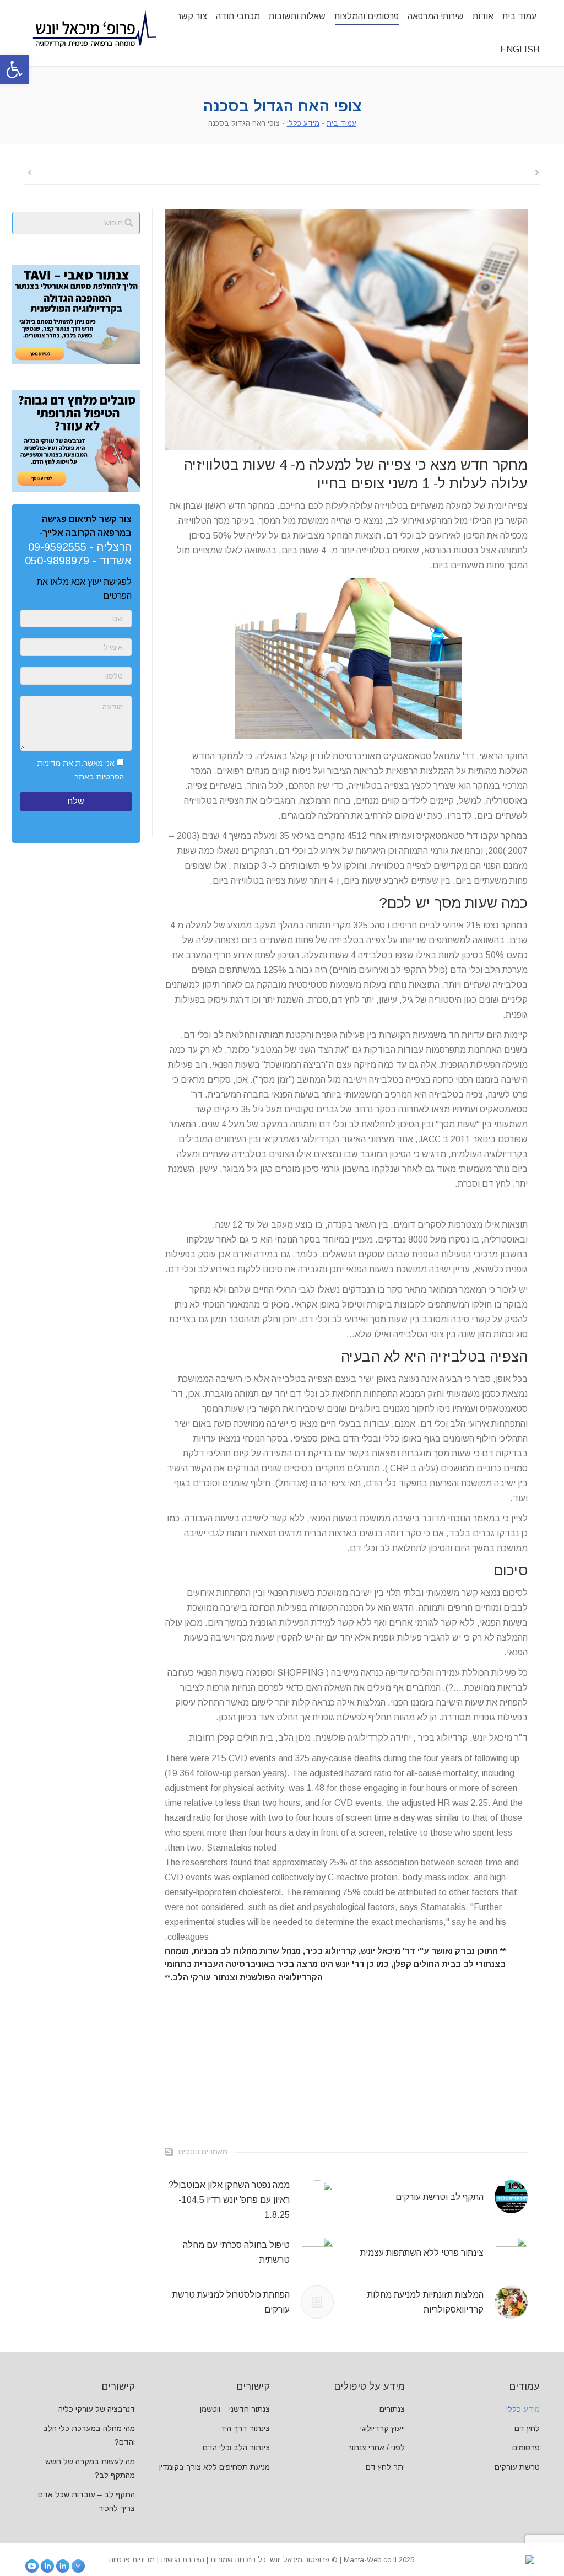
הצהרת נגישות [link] (183, 2560)
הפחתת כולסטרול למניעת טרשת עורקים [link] (231, 2302)
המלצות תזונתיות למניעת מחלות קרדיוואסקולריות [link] (425, 2302)
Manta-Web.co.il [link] (370, 2560)
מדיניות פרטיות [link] (132, 2560)
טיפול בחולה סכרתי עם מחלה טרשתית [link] (236, 2252)
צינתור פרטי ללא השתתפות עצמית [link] (422, 2253)
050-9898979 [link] (57, 561)
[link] (14, 69)
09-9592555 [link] (57, 547)
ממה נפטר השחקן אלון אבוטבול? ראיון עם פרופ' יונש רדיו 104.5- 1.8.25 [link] (229, 2200)
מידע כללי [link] (303, 123)
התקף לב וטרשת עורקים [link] (440, 2197)
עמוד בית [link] (341, 123)
